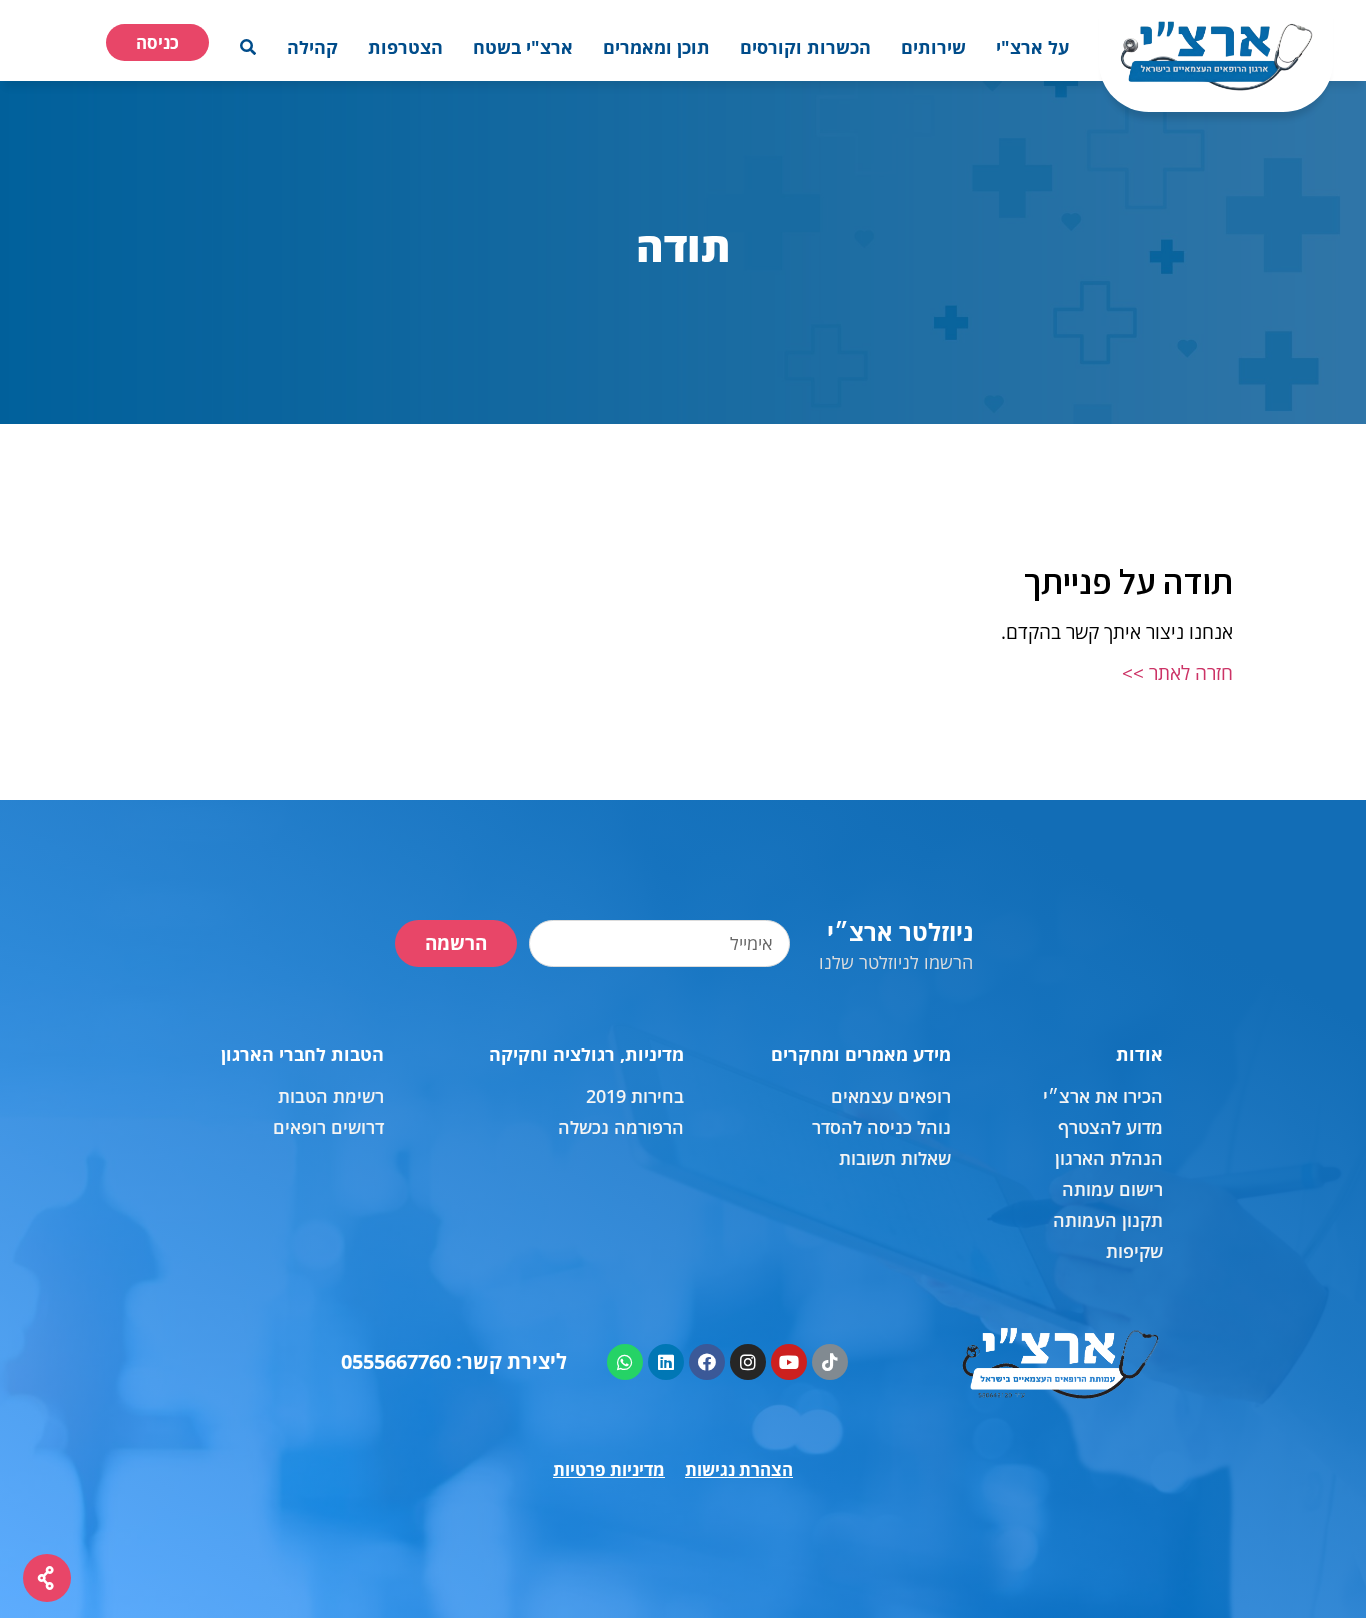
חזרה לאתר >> (1177, 673)
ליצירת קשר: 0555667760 (454, 1361)
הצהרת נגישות (739, 1469)
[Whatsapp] (625, 1362)
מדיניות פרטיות (609, 1469)
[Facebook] (707, 1362)
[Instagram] (748, 1362)
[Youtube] (789, 1362)
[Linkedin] (666, 1362)
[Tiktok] (830, 1362)
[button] (1032, 47)
